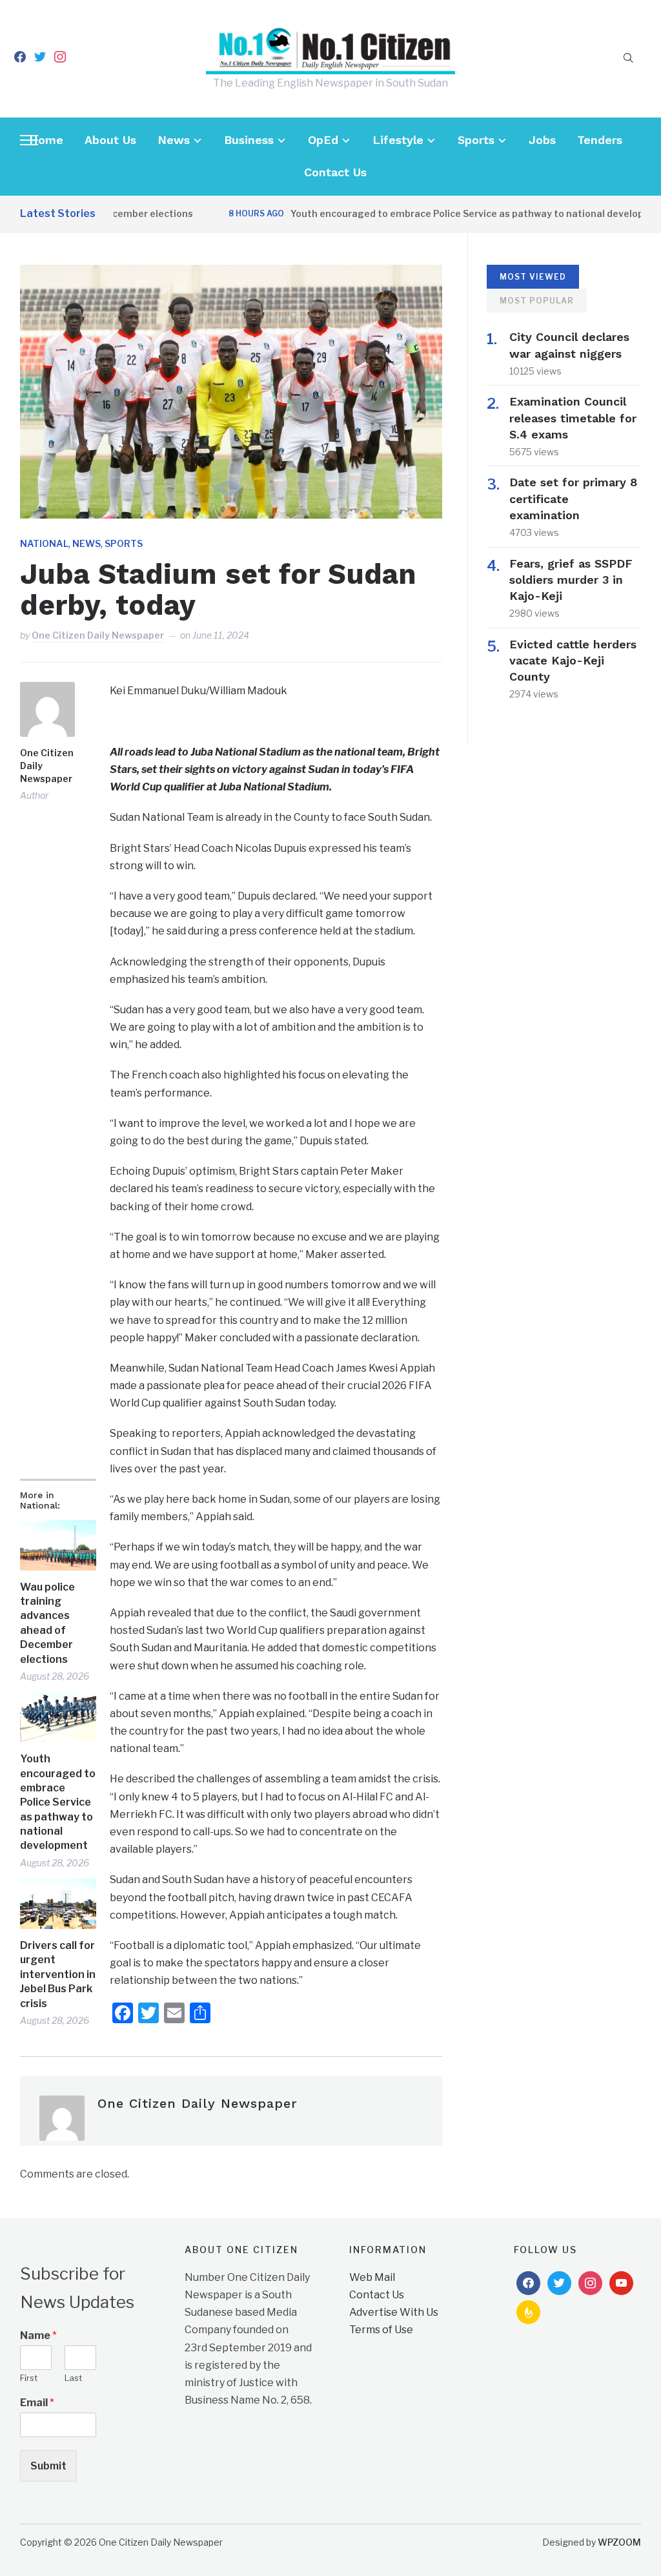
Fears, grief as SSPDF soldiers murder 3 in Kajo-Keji (571, 580)
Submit (48, 2466)
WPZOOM (619, 2542)
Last (73, 2378)
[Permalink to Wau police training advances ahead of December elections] (58, 1545)
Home (46, 140)
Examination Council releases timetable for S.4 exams (573, 417)
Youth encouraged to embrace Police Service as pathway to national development (444, 213)
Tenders (600, 140)
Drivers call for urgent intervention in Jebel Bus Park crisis (58, 1974)
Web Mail (372, 2277)
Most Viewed (533, 277)
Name (38, 2335)
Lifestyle (398, 140)
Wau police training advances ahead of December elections (47, 1623)
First (29, 2378)
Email (37, 2403)
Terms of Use (381, 2330)
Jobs (542, 140)
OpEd (323, 140)
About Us (110, 140)
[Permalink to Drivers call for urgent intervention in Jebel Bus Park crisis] (58, 1904)
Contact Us (335, 172)
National (44, 543)
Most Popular (537, 301)
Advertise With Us (394, 2312)
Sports (476, 140)
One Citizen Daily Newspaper (98, 635)
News (174, 140)
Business (249, 140)
